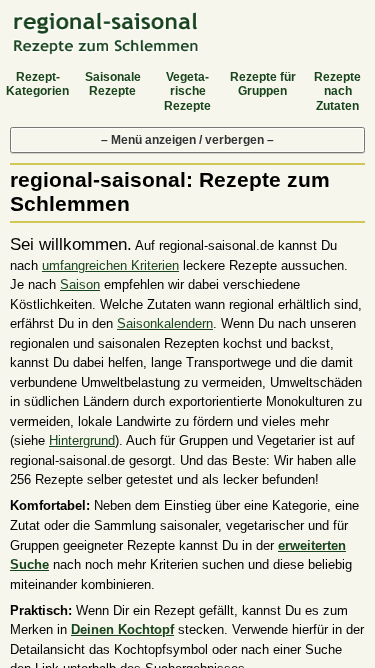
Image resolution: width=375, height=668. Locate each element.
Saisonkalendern (165, 323)
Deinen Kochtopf (122, 629)
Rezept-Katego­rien (37, 84)
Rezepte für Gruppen (263, 84)
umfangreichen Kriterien (110, 265)
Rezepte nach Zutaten (337, 91)
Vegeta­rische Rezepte (187, 91)
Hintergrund (82, 440)
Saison (80, 284)
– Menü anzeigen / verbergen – (187, 140)
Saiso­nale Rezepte (113, 84)
